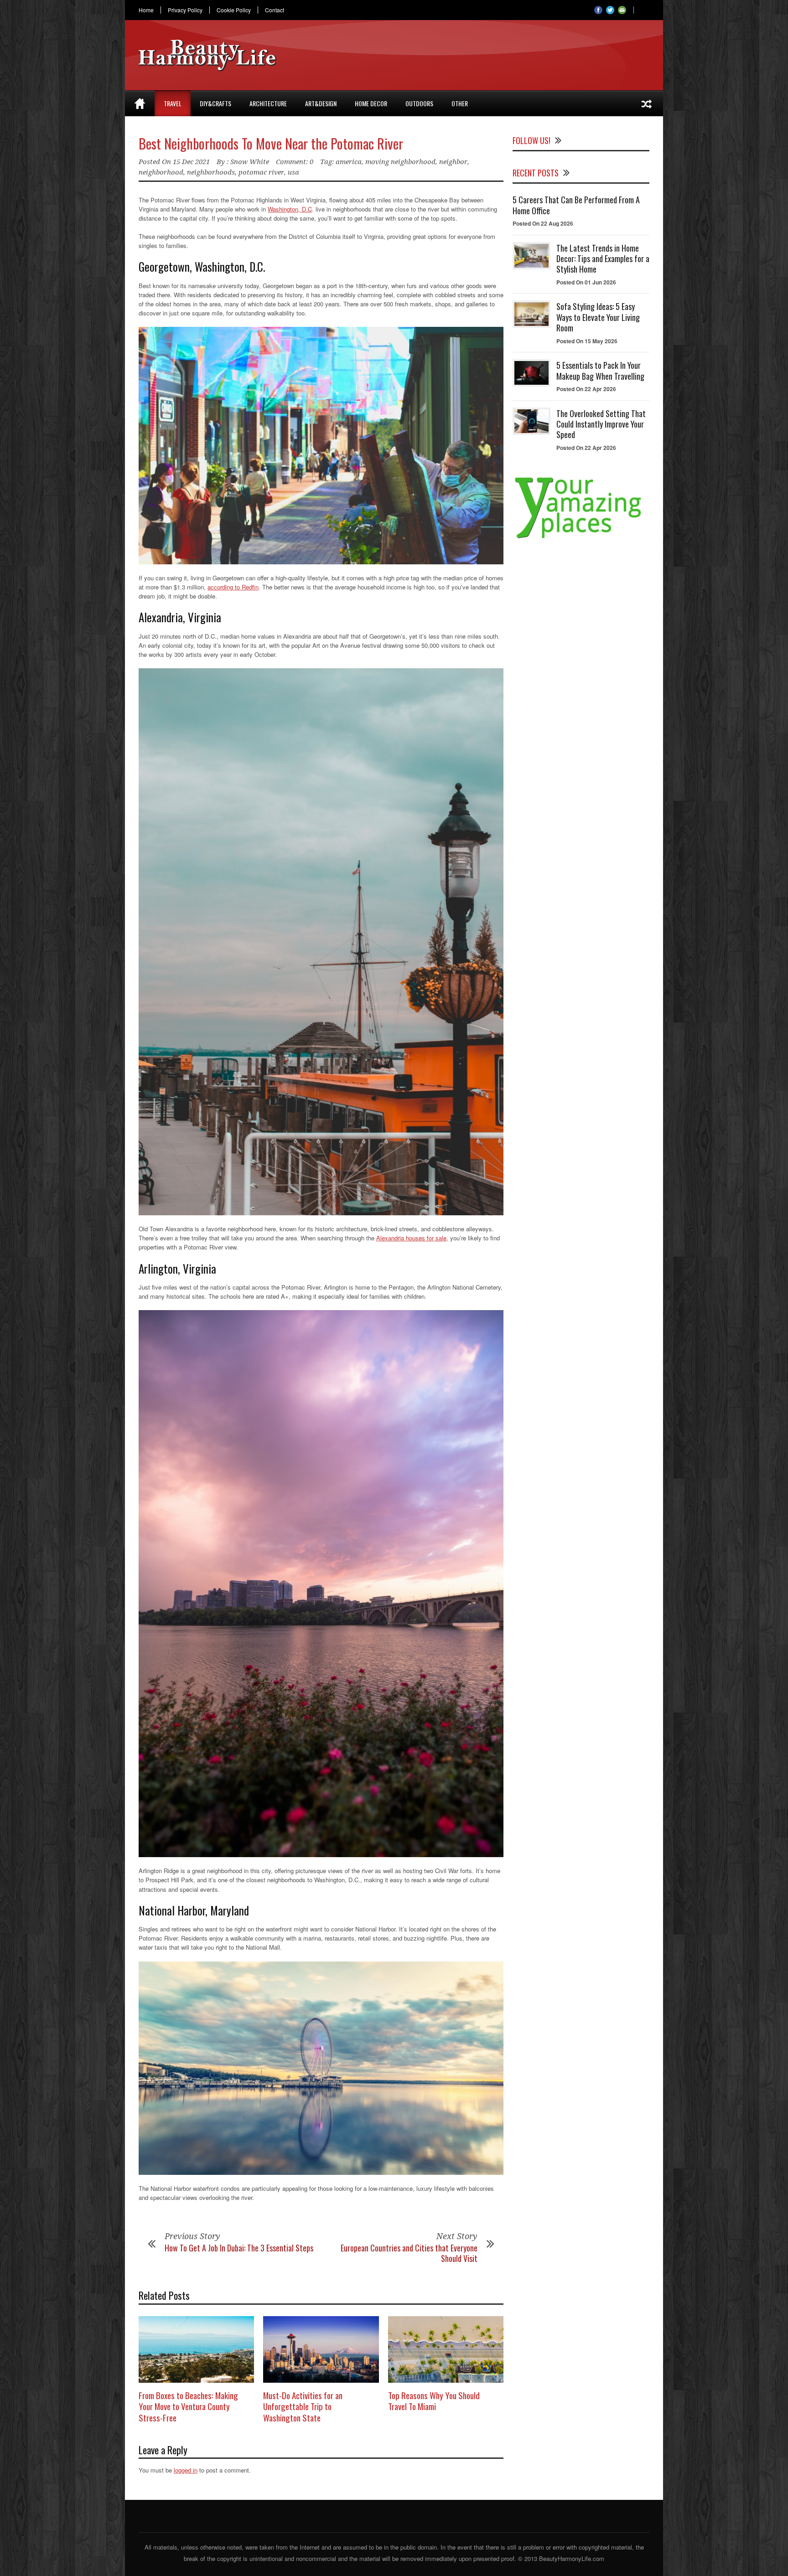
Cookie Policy (234, 10)
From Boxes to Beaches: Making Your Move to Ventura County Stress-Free (188, 2406)
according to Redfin (233, 587)
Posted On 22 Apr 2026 (586, 389)
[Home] (140, 103)
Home (146, 10)
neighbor (453, 162)
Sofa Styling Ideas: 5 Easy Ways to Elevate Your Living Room (598, 317)
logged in (186, 2470)
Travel (173, 103)
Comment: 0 (295, 162)
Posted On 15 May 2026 (587, 341)
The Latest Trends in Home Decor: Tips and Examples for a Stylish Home (603, 259)
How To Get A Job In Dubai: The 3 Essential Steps (239, 2248)
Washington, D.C (290, 209)
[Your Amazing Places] (581, 538)
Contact (275, 10)
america (349, 162)
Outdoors (419, 103)
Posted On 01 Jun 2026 (586, 282)
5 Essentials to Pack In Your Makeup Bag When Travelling (600, 370)
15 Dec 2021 (191, 162)
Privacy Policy (185, 10)
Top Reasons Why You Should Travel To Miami (434, 2401)
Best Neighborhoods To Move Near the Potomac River (271, 143)
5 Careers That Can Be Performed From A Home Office (576, 205)
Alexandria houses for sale (411, 1238)
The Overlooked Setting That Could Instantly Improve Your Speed (601, 424)
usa (293, 172)
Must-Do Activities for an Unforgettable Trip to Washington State (303, 2406)
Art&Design (321, 103)
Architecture (268, 103)
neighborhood (161, 172)
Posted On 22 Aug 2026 (543, 223)
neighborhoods (211, 172)
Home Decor (371, 103)
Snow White (250, 162)
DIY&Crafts (215, 103)
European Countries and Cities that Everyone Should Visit (409, 2253)
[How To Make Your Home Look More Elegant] (647, 103)
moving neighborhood (400, 162)
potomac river (261, 172)
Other (460, 103)
